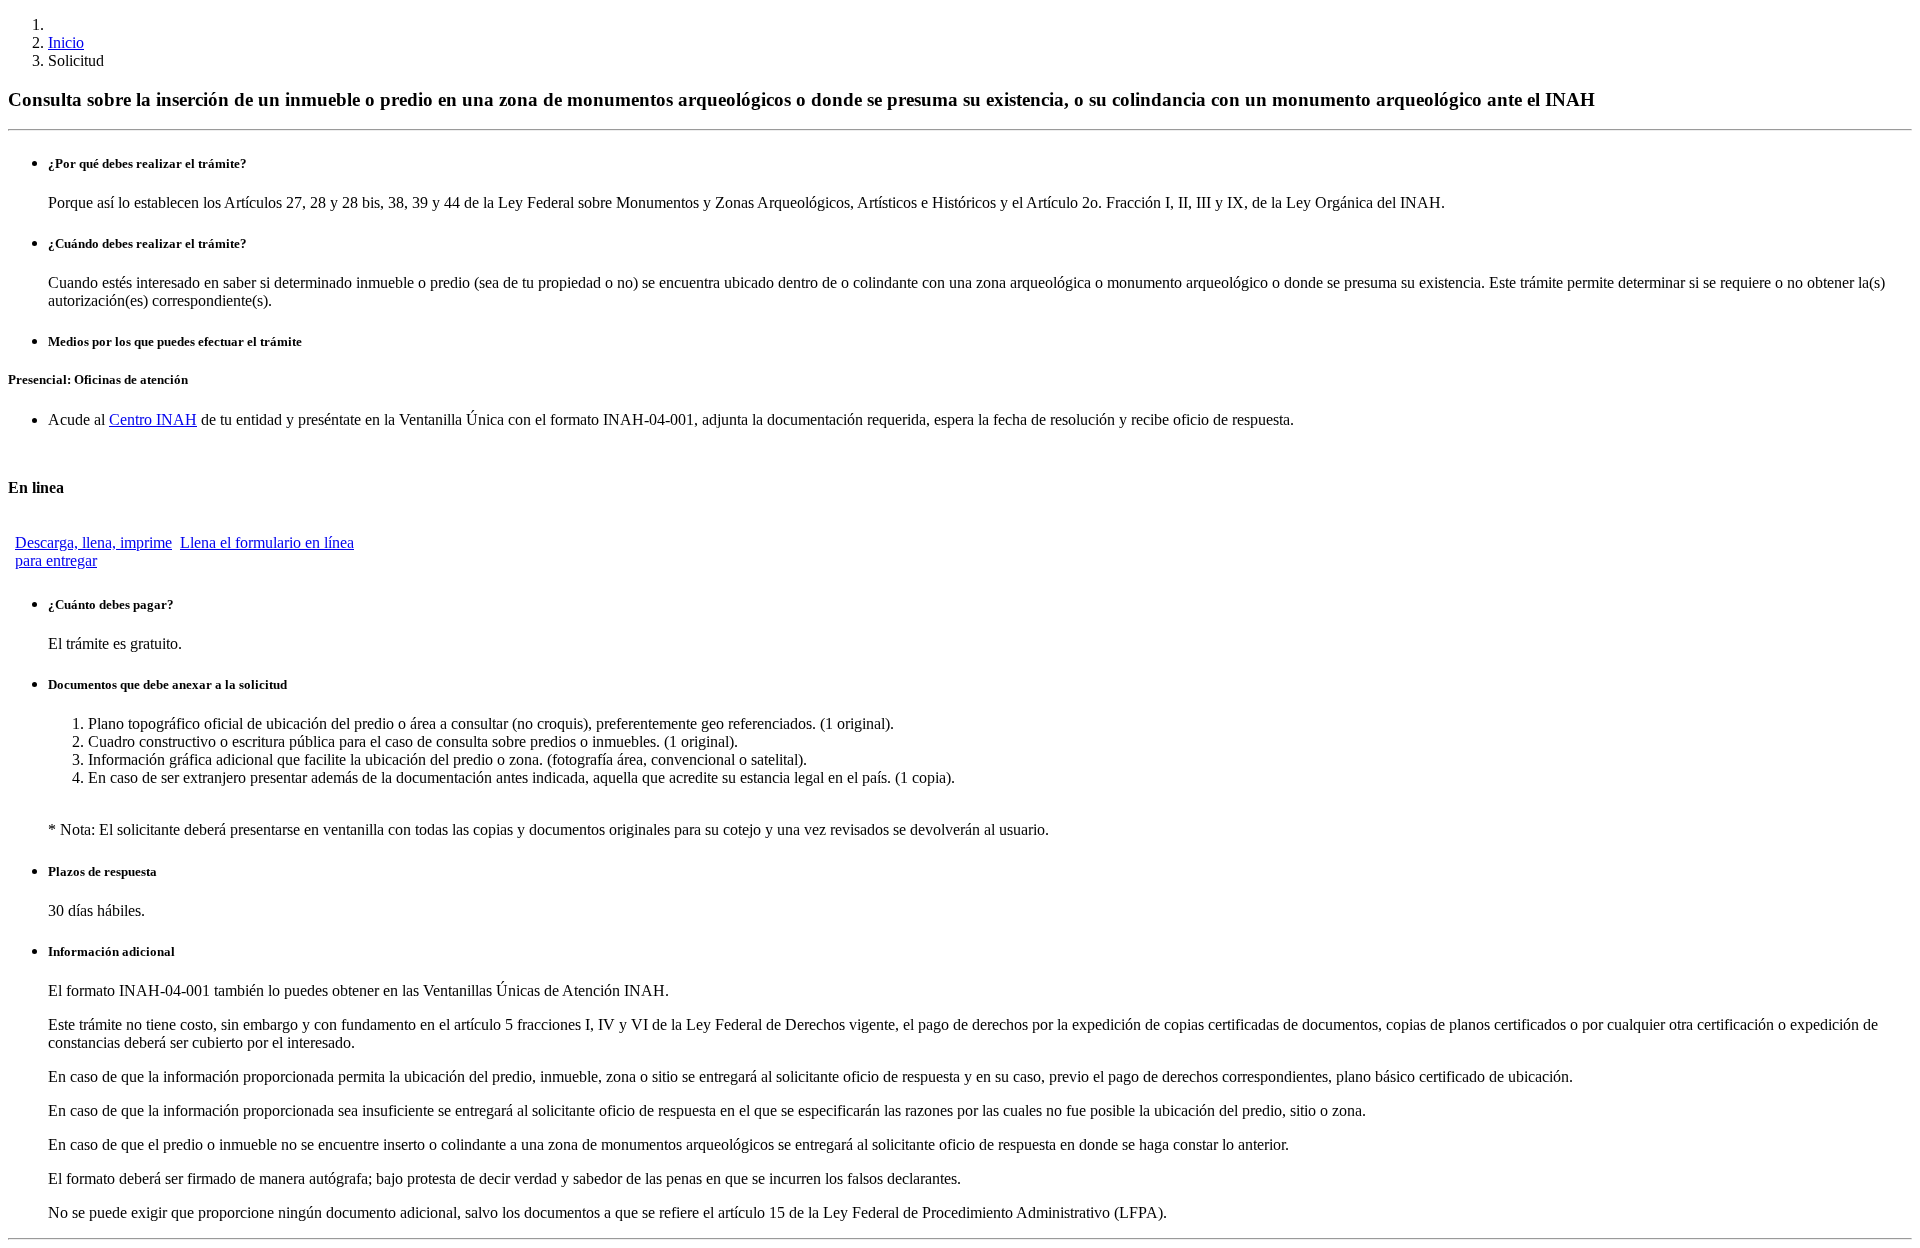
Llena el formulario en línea (267, 542)
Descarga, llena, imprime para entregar (93, 551)
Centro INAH (153, 419)
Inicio (66, 42)
